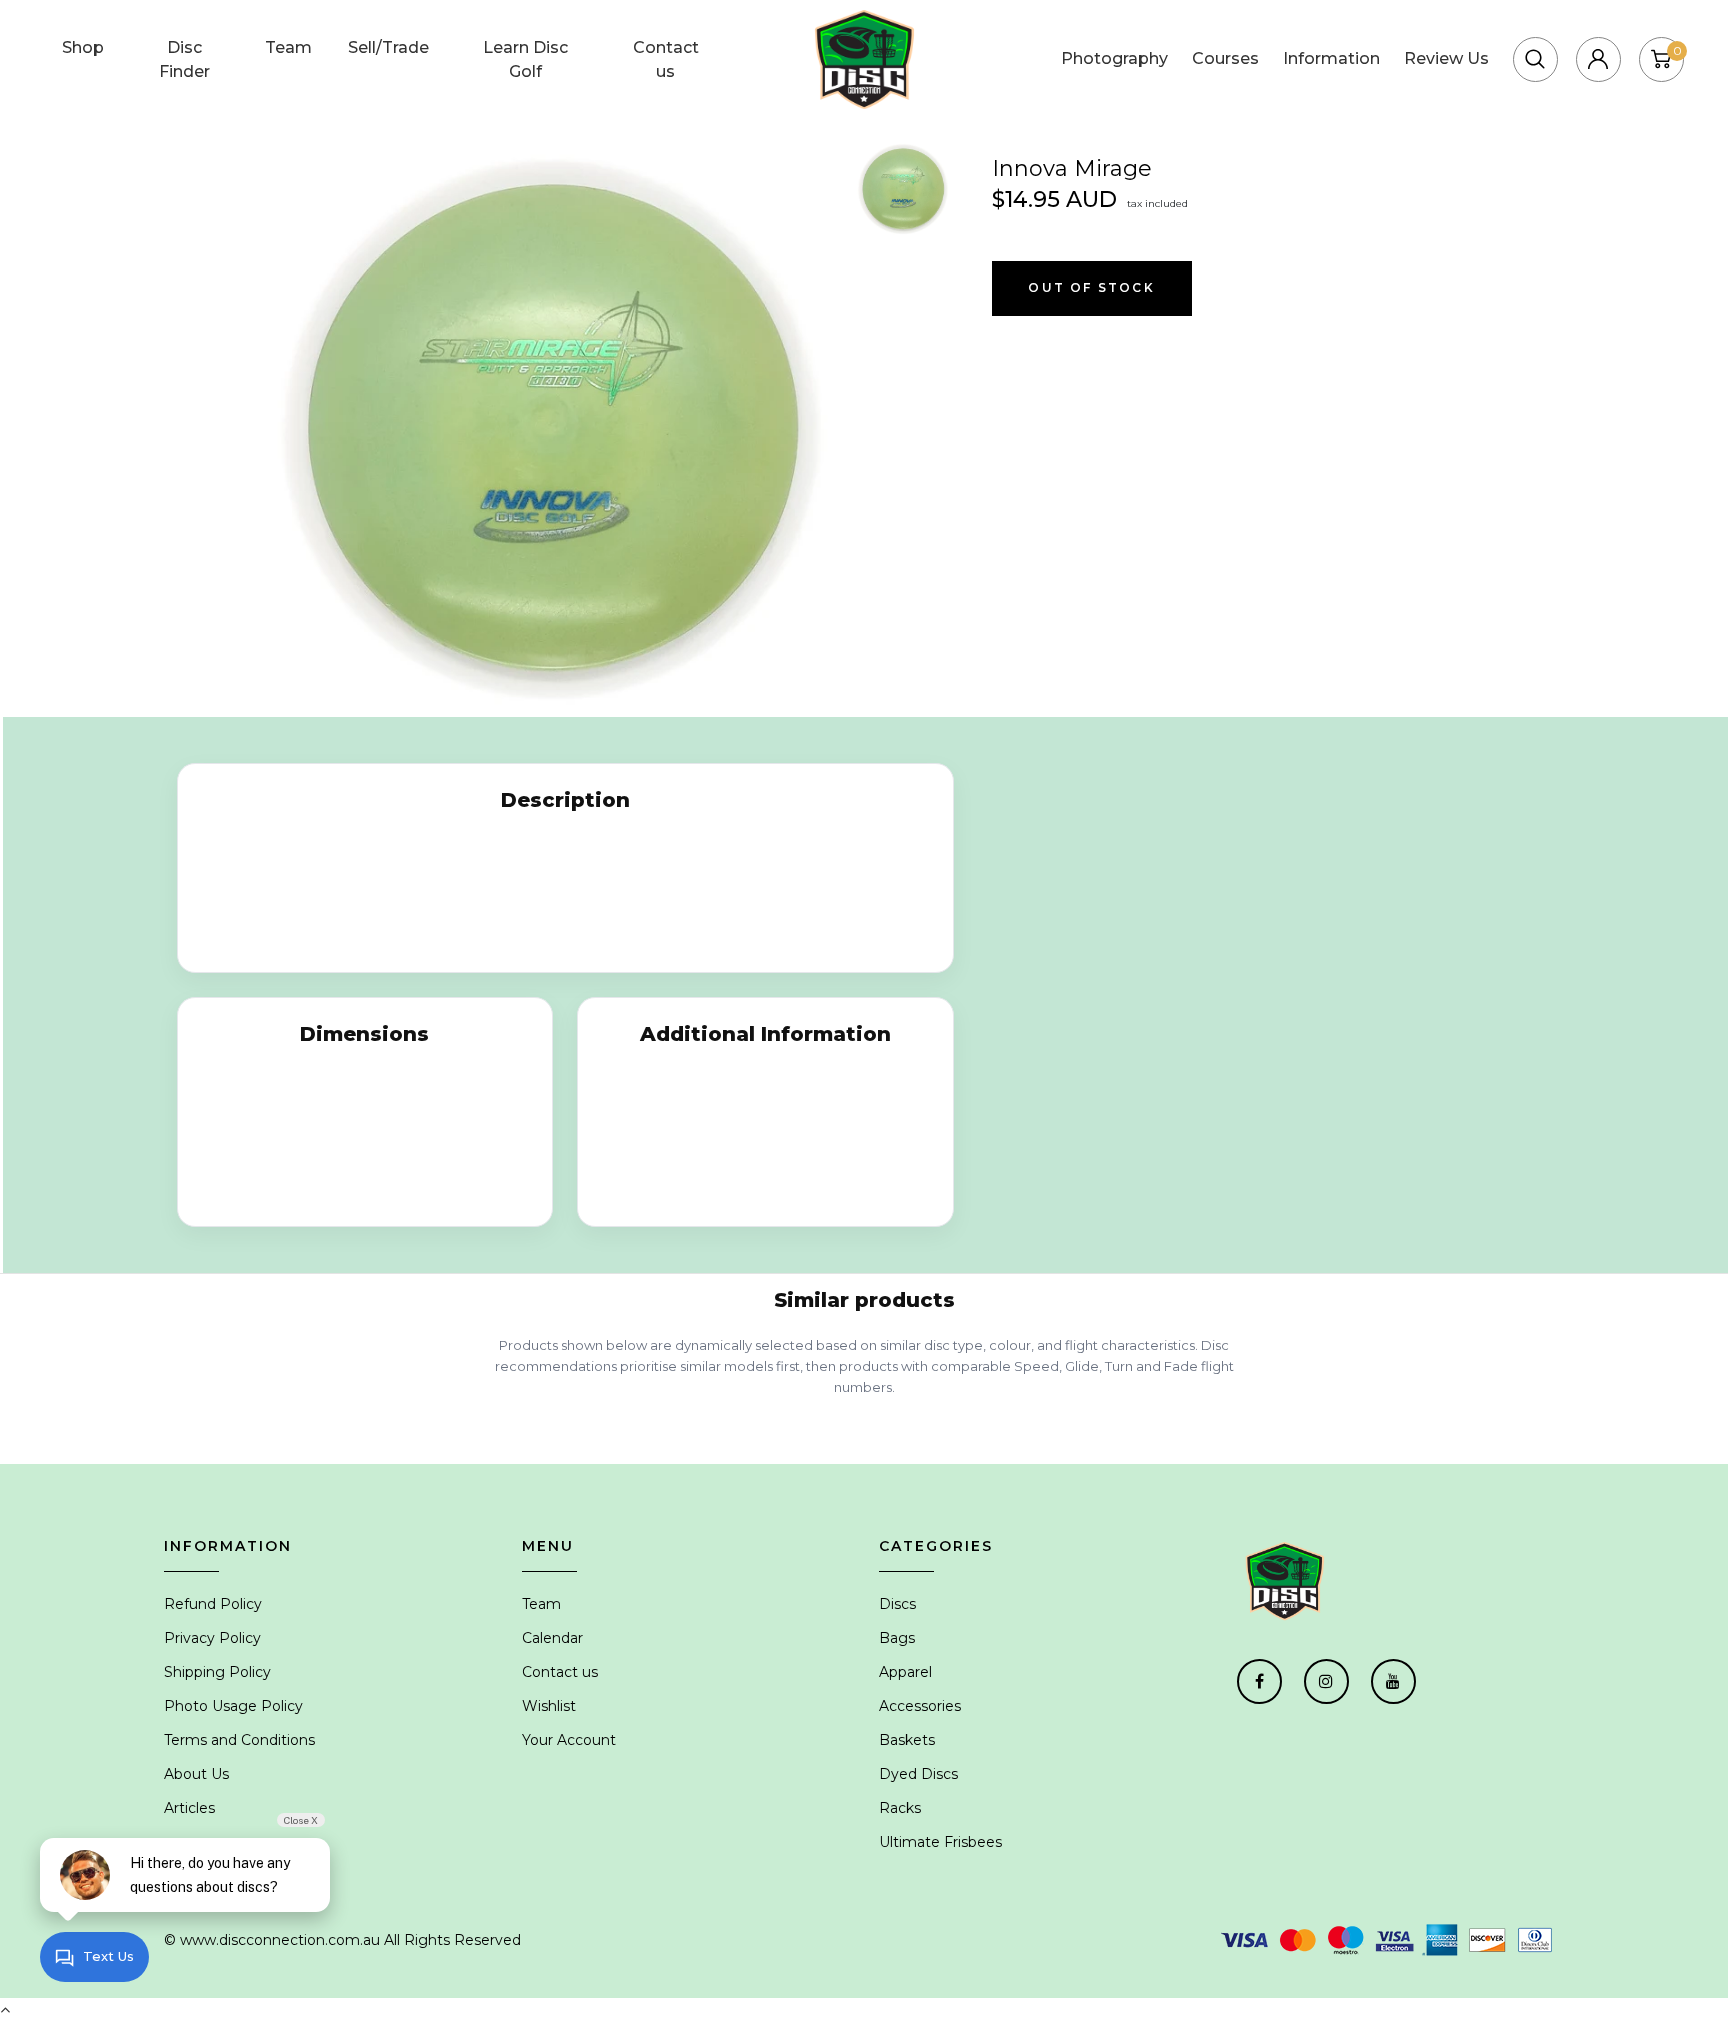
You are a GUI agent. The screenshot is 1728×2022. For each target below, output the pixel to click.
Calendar (552, 1638)
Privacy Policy (212, 1638)
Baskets (907, 1740)
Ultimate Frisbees (940, 1842)
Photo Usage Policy (233, 1706)
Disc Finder (184, 59)
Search (1390, 34)
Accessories (920, 1706)
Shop (83, 47)
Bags (897, 1638)
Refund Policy (213, 1604)
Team (288, 47)
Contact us (666, 59)
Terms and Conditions (239, 1740)
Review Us (1446, 58)
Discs (897, 1604)
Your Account (569, 1740)
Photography (1114, 58)
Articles (189, 1808)
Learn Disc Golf (525, 59)
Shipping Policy (217, 1672)
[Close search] (1475, 34)
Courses (1225, 58)
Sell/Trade (388, 47)
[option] (551, 428)
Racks (900, 1808)
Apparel (905, 1672)
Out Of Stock (1091, 287)
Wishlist (549, 1706)
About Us (196, 1774)
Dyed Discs (918, 1774)
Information (1331, 58)
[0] (1661, 58)
